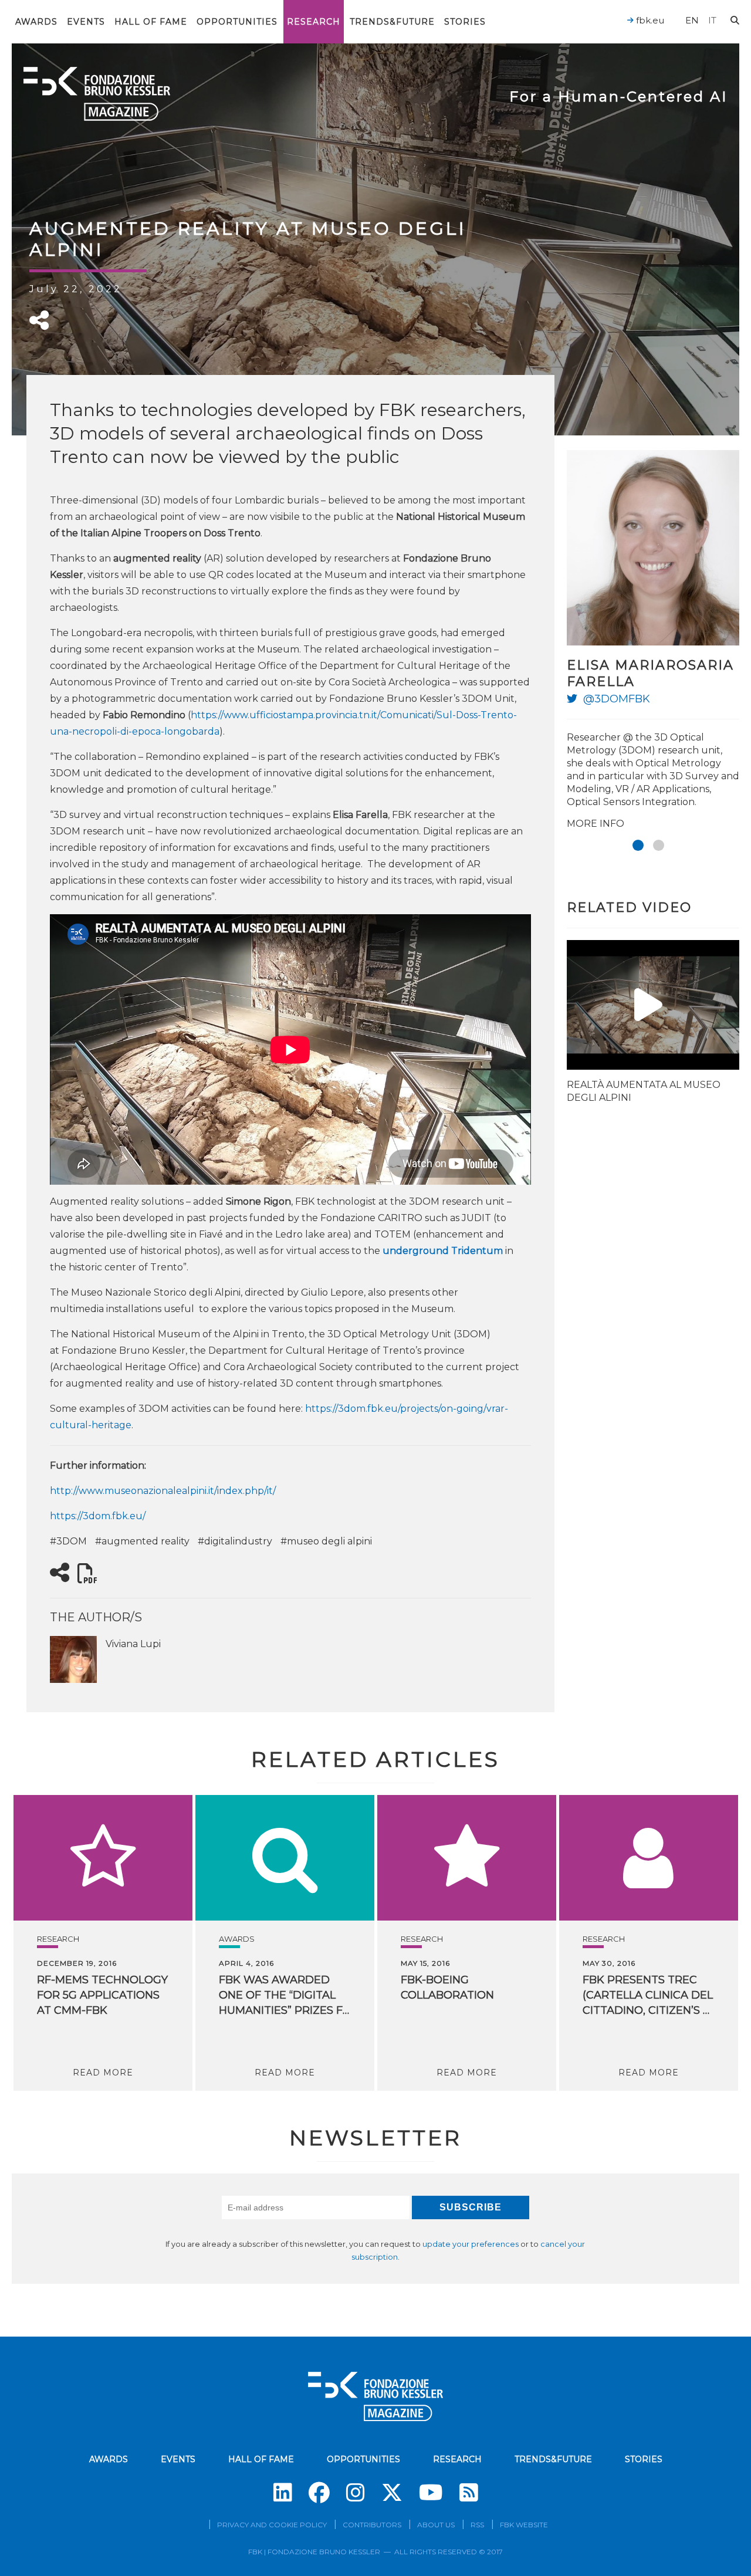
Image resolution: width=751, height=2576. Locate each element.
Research (314, 22)
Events (86, 22)
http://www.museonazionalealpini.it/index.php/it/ (163, 1491)
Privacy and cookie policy (272, 2525)
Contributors (372, 2525)
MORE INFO (596, 824)
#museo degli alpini (326, 1541)
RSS (477, 2525)
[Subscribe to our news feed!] (469, 2493)
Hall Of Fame (151, 22)
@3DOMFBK (617, 699)
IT (712, 20)
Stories (465, 22)
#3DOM (68, 1541)
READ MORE (103, 2073)
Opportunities (237, 22)
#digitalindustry (235, 1541)
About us (436, 2525)
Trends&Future (392, 22)
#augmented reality (142, 1541)
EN (692, 20)
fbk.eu (649, 20)
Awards (36, 22)
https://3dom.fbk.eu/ (98, 1516)
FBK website (524, 2525)
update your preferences (471, 2244)
